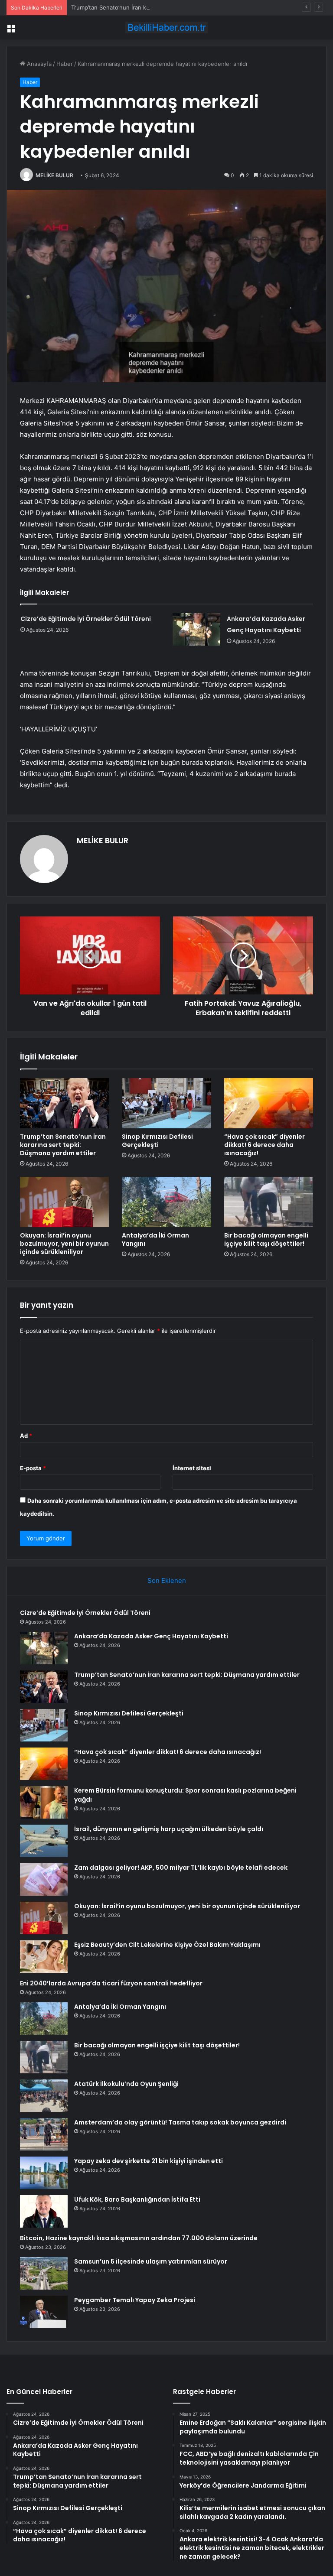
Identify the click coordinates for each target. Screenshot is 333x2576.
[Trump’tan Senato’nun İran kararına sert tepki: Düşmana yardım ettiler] (64, 1103)
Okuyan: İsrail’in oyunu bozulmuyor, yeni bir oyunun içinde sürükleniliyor (64, 1244)
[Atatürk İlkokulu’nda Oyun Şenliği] (44, 2096)
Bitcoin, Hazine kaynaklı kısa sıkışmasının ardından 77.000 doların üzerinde (139, 2238)
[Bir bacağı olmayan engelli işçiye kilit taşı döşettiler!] (269, 1202)
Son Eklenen (167, 1580)
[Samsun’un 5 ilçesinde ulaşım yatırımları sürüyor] (44, 2273)
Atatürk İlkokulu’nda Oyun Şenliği (126, 2084)
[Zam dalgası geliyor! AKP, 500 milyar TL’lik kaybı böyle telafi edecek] (44, 1879)
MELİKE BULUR (54, 175)
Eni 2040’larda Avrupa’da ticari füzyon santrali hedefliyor (111, 1983)
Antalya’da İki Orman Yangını (155, 1239)
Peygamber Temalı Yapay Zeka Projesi (135, 2300)
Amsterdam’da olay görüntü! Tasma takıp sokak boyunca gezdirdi (180, 2122)
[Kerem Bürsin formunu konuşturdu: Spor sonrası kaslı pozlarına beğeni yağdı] (44, 1802)
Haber (65, 64)
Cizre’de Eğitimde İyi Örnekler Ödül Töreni (86, 619)
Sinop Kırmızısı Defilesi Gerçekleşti (157, 1141)
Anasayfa (38, 64)
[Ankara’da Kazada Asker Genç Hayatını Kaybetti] (196, 629)
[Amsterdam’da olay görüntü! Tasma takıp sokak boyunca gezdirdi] (44, 2134)
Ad (26, 1436)
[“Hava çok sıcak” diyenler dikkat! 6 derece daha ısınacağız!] (269, 1103)
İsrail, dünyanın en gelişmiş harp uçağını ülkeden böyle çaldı (169, 1829)
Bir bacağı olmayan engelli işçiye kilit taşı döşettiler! (266, 1239)
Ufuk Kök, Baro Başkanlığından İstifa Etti (137, 2199)
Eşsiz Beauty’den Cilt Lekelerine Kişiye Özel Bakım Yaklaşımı (167, 1945)
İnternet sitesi (192, 1468)
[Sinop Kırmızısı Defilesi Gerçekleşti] (166, 1103)
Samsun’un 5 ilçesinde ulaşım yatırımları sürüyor (151, 2261)
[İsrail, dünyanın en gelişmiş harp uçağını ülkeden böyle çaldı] (44, 1841)
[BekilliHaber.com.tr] (166, 28)
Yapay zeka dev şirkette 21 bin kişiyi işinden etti (149, 2161)
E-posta (33, 1468)
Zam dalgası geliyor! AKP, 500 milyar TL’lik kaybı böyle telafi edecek (181, 1868)
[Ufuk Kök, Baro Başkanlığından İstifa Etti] (44, 2211)
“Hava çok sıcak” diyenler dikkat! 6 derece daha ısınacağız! (264, 1145)
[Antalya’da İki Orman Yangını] (166, 1202)
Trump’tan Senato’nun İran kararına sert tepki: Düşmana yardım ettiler (164, 7)
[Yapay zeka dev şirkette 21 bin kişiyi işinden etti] (44, 2173)
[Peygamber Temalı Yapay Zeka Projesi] (44, 2312)
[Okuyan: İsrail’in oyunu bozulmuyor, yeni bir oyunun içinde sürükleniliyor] (64, 1202)
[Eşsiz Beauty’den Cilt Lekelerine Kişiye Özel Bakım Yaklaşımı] (44, 1957)
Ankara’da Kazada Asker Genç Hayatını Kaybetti (151, 1636)
